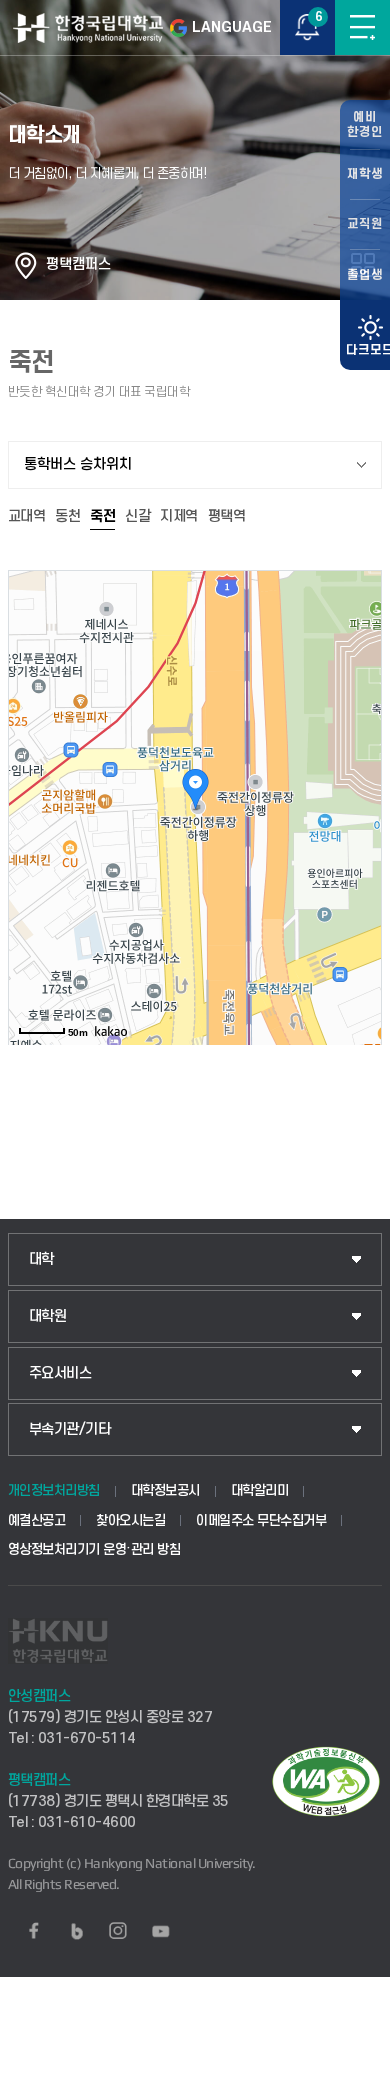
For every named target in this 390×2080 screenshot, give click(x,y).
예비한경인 (365, 124)
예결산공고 (37, 1520)
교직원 (365, 224)
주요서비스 (60, 1373)
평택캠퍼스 (78, 264)
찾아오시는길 (130, 1520)
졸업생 (365, 275)
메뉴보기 (362, 27)
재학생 (365, 174)
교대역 (27, 517)
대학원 (48, 1316)
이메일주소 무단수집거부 (261, 1520)
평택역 (227, 517)
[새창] (34, 1931)
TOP (355, 2064)
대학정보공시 (165, 1490)
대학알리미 (260, 1490)
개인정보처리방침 (54, 1490)
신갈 (137, 517)
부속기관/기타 (70, 1429)
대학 (41, 1259)
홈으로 (26, 265)
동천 (67, 517)
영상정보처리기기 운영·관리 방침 (94, 1549)
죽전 (102, 517)
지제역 (179, 517)
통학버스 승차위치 (78, 464)
